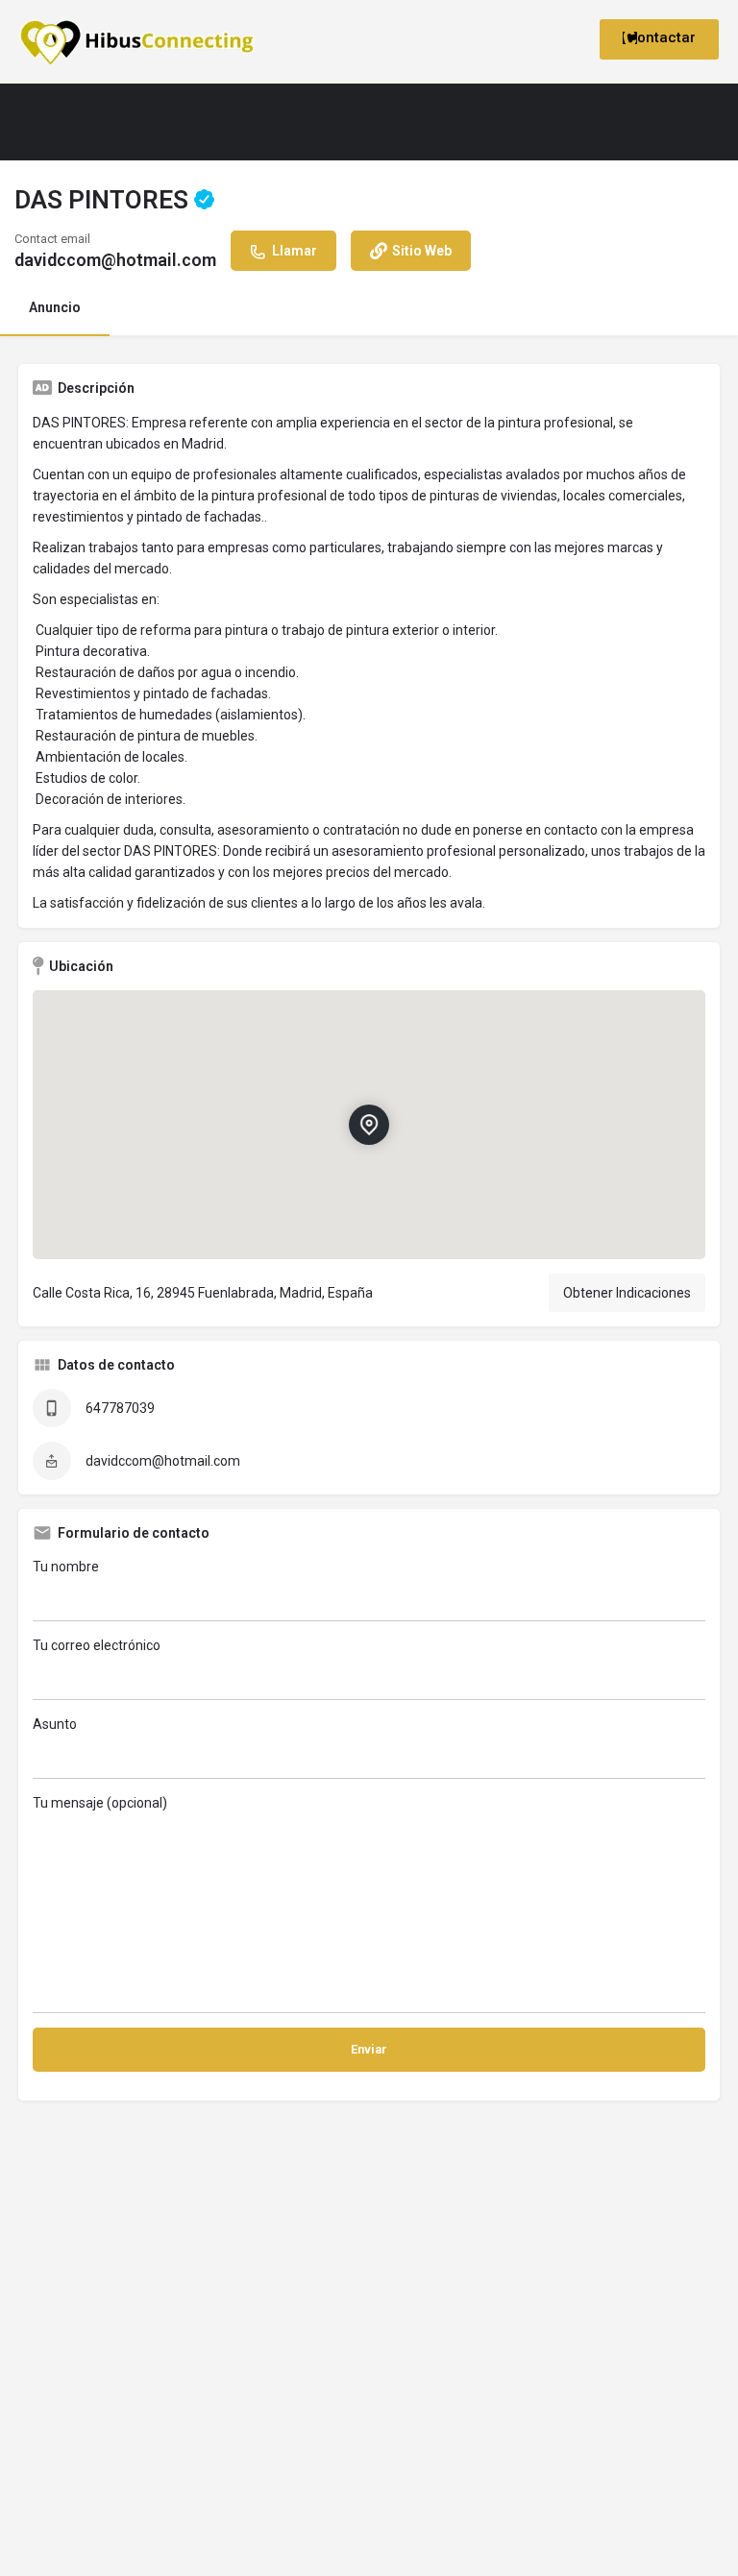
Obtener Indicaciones (627, 1293)
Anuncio (55, 307)
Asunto (55, 1724)
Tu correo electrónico (97, 1645)
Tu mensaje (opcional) (100, 1803)
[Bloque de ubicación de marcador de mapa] (369, 1125)
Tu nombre (66, 1567)
